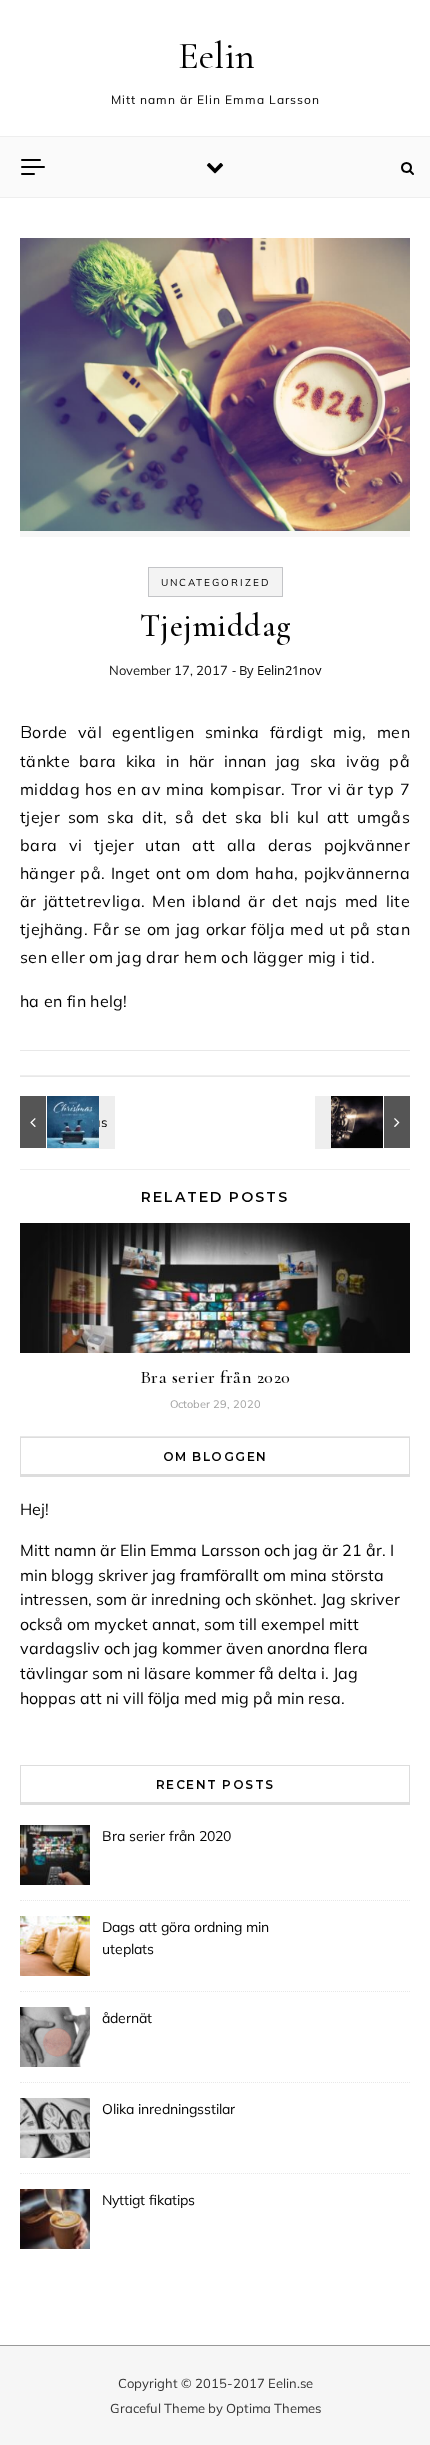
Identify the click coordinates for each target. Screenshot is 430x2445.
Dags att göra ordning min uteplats (185, 1938)
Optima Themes (273, 2408)
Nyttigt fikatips (148, 2200)
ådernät (127, 2018)
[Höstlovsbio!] (365, 1122)
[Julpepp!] (65, 1122)
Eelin (216, 56)
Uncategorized (215, 582)
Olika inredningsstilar (168, 2109)
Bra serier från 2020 (215, 1377)
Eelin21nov (289, 670)
